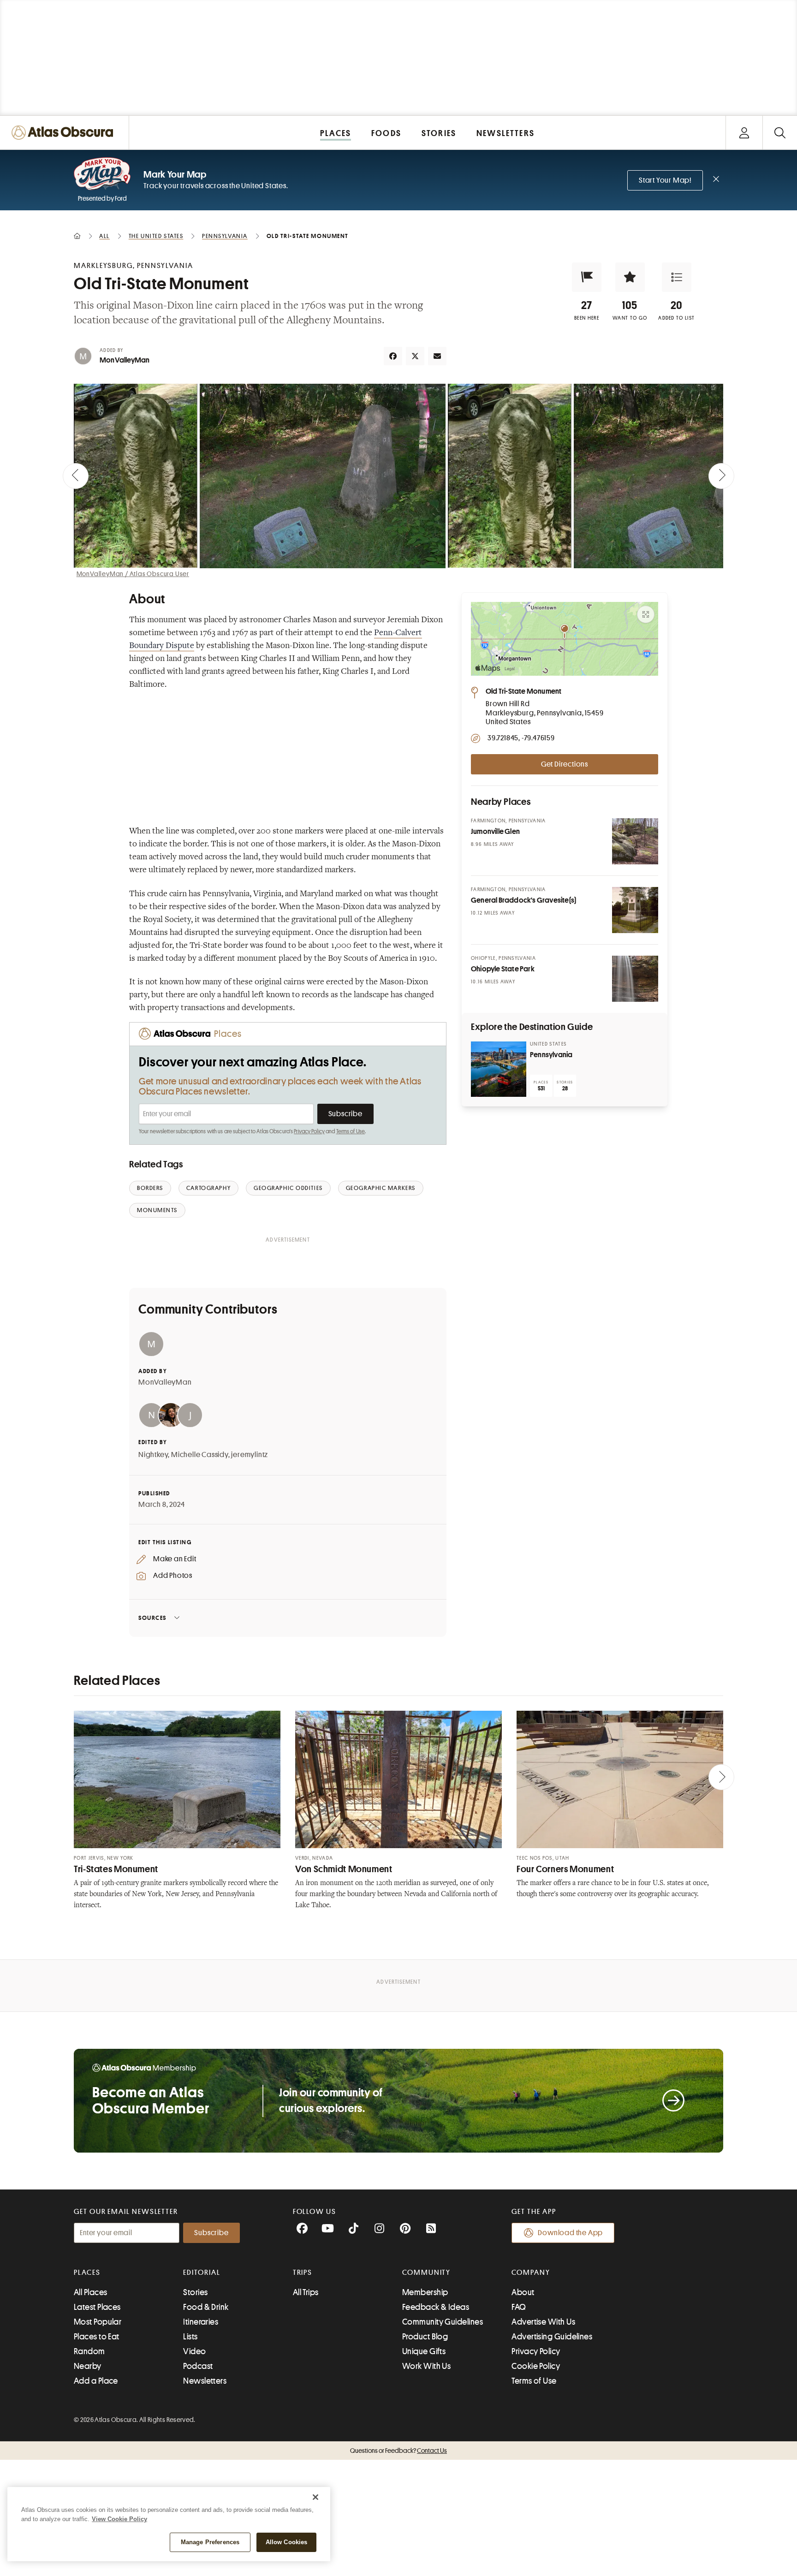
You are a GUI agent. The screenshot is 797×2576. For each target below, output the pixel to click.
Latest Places (97, 2307)
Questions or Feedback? (398, 2451)
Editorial (202, 2273)
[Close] (315, 2497)
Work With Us (426, 2366)
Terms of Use (351, 1131)
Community (426, 2273)
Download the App (570, 2233)
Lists (190, 2337)
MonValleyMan (125, 360)
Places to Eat (97, 2337)
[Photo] (635, 841)
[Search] (780, 133)
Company (531, 2273)
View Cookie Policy (119, 2519)
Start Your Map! (665, 180)
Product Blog (425, 2337)
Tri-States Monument (116, 1869)
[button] (587, 277)
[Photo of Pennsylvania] (499, 1069)
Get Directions (565, 764)
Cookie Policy (536, 2366)
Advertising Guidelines (552, 2337)
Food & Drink (206, 2307)
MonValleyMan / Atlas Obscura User (133, 574)
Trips (303, 2273)
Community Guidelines (443, 2322)
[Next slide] (721, 476)
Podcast (198, 2366)
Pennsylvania (551, 1055)
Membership (425, 2292)
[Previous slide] (76, 476)
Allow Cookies (287, 2542)
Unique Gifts (424, 2351)
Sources (152, 1618)
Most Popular (98, 2322)
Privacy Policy (309, 1131)
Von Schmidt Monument (344, 1869)
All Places (91, 2292)
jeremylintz (250, 1455)
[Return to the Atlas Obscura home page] (65, 133)
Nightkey (153, 1455)
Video (194, 2351)
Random (89, 2351)
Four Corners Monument (565, 1869)
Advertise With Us (543, 2322)
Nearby (88, 2366)
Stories (195, 2292)
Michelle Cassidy (200, 1455)
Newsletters (205, 2381)
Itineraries (201, 2322)
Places (87, 2273)
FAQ (519, 2307)
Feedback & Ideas (436, 2307)
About (523, 2292)
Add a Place (96, 2381)
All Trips (306, 2292)
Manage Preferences (210, 2542)
